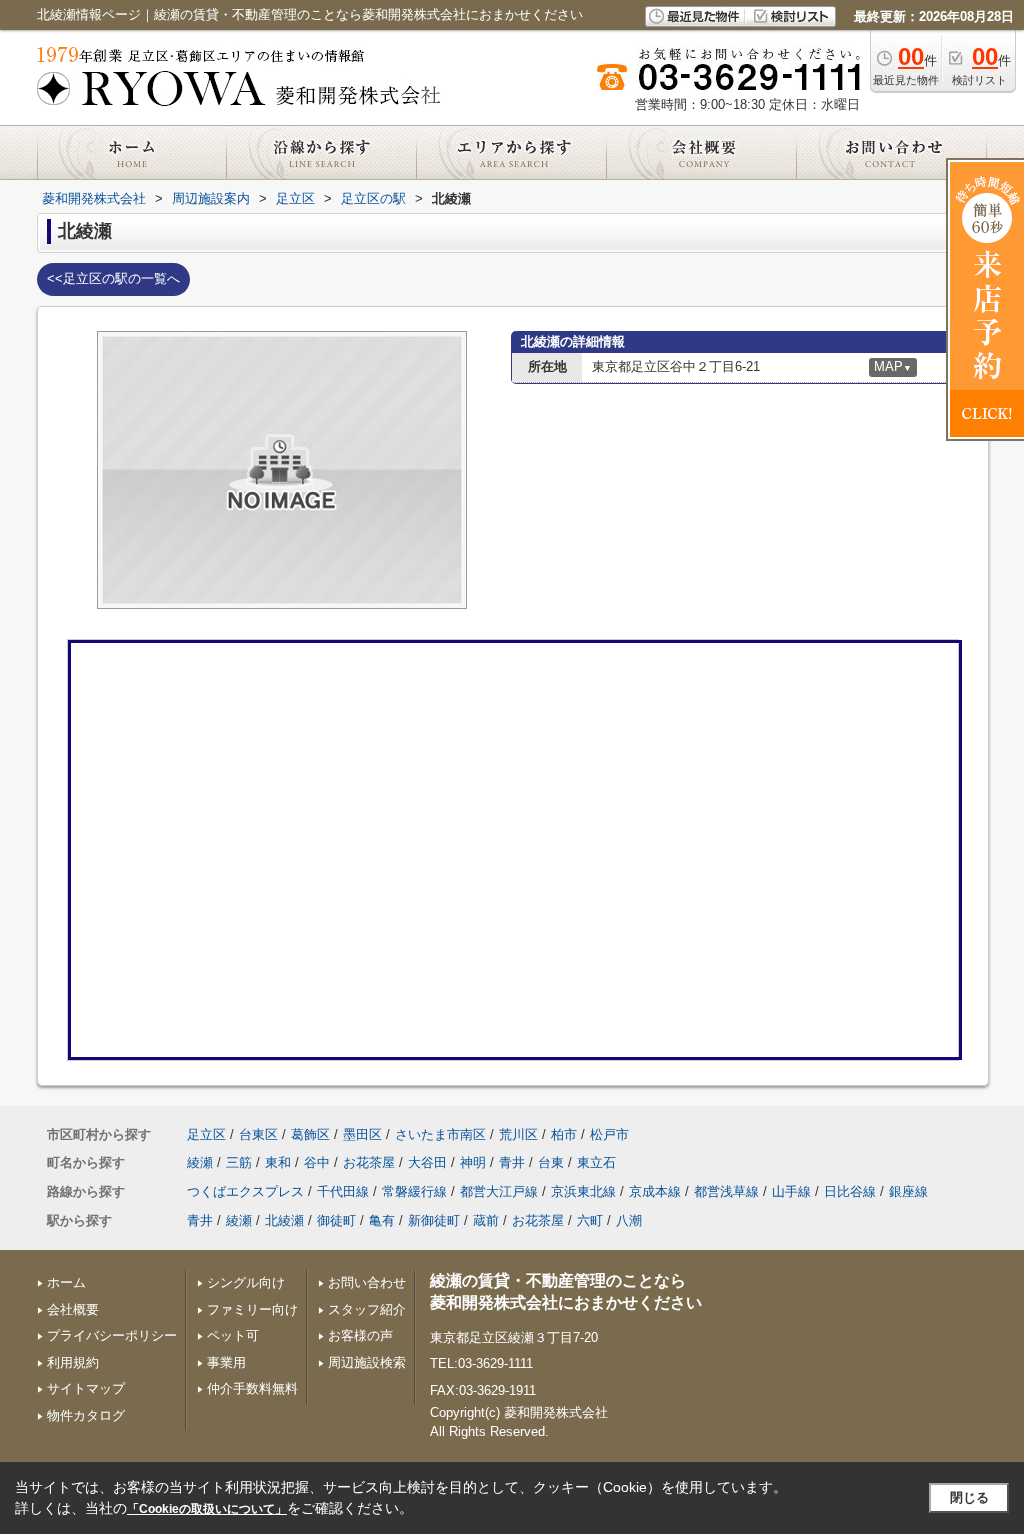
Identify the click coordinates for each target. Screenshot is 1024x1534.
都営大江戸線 (499, 1191)
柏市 (564, 1134)
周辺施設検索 (367, 1362)
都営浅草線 (726, 1191)
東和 (278, 1162)
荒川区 (518, 1134)
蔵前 (486, 1220)
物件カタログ (86, 1415)
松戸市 (609, 1134)
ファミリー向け (252, 1309)
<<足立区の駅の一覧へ (113, 278)
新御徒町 (434, 1220)
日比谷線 (850, 1191)
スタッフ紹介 (367, 1309)
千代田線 (343, 1191)
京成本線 (655, 1191)
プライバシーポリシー (112, 1335)
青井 (512, 1162)
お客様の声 (360, 1335)
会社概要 (73, 1309)
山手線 (791, 1191)
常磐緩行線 (414, 1191)
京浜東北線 (583, 1191)
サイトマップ (86, 1388)
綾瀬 (200, 1162)
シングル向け (246, 1282)
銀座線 (908, 1191)
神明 (473, 1162)
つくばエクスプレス (245, 1191)
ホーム (66, 1282)
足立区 (206, 1134)
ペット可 (233, 1335)
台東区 (258, 1134)
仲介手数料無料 (252, 1388)
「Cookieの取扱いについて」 (207, 1509)
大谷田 (427, 1162)
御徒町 (336, 1220)
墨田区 (362, 1134)
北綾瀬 (284, 1220)
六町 (590, 1220)
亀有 (382, 1220)
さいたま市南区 (440, 1134)
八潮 (629, 1220)
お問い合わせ (367, 1282)
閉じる (969, 1497)
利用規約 (73, 1362)
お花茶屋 (369, 1162)
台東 (551, 1162)
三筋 (239, 1162)
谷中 (317, 1162)
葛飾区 (310, 1134)
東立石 (596, 1162)
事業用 (226, 1362)
